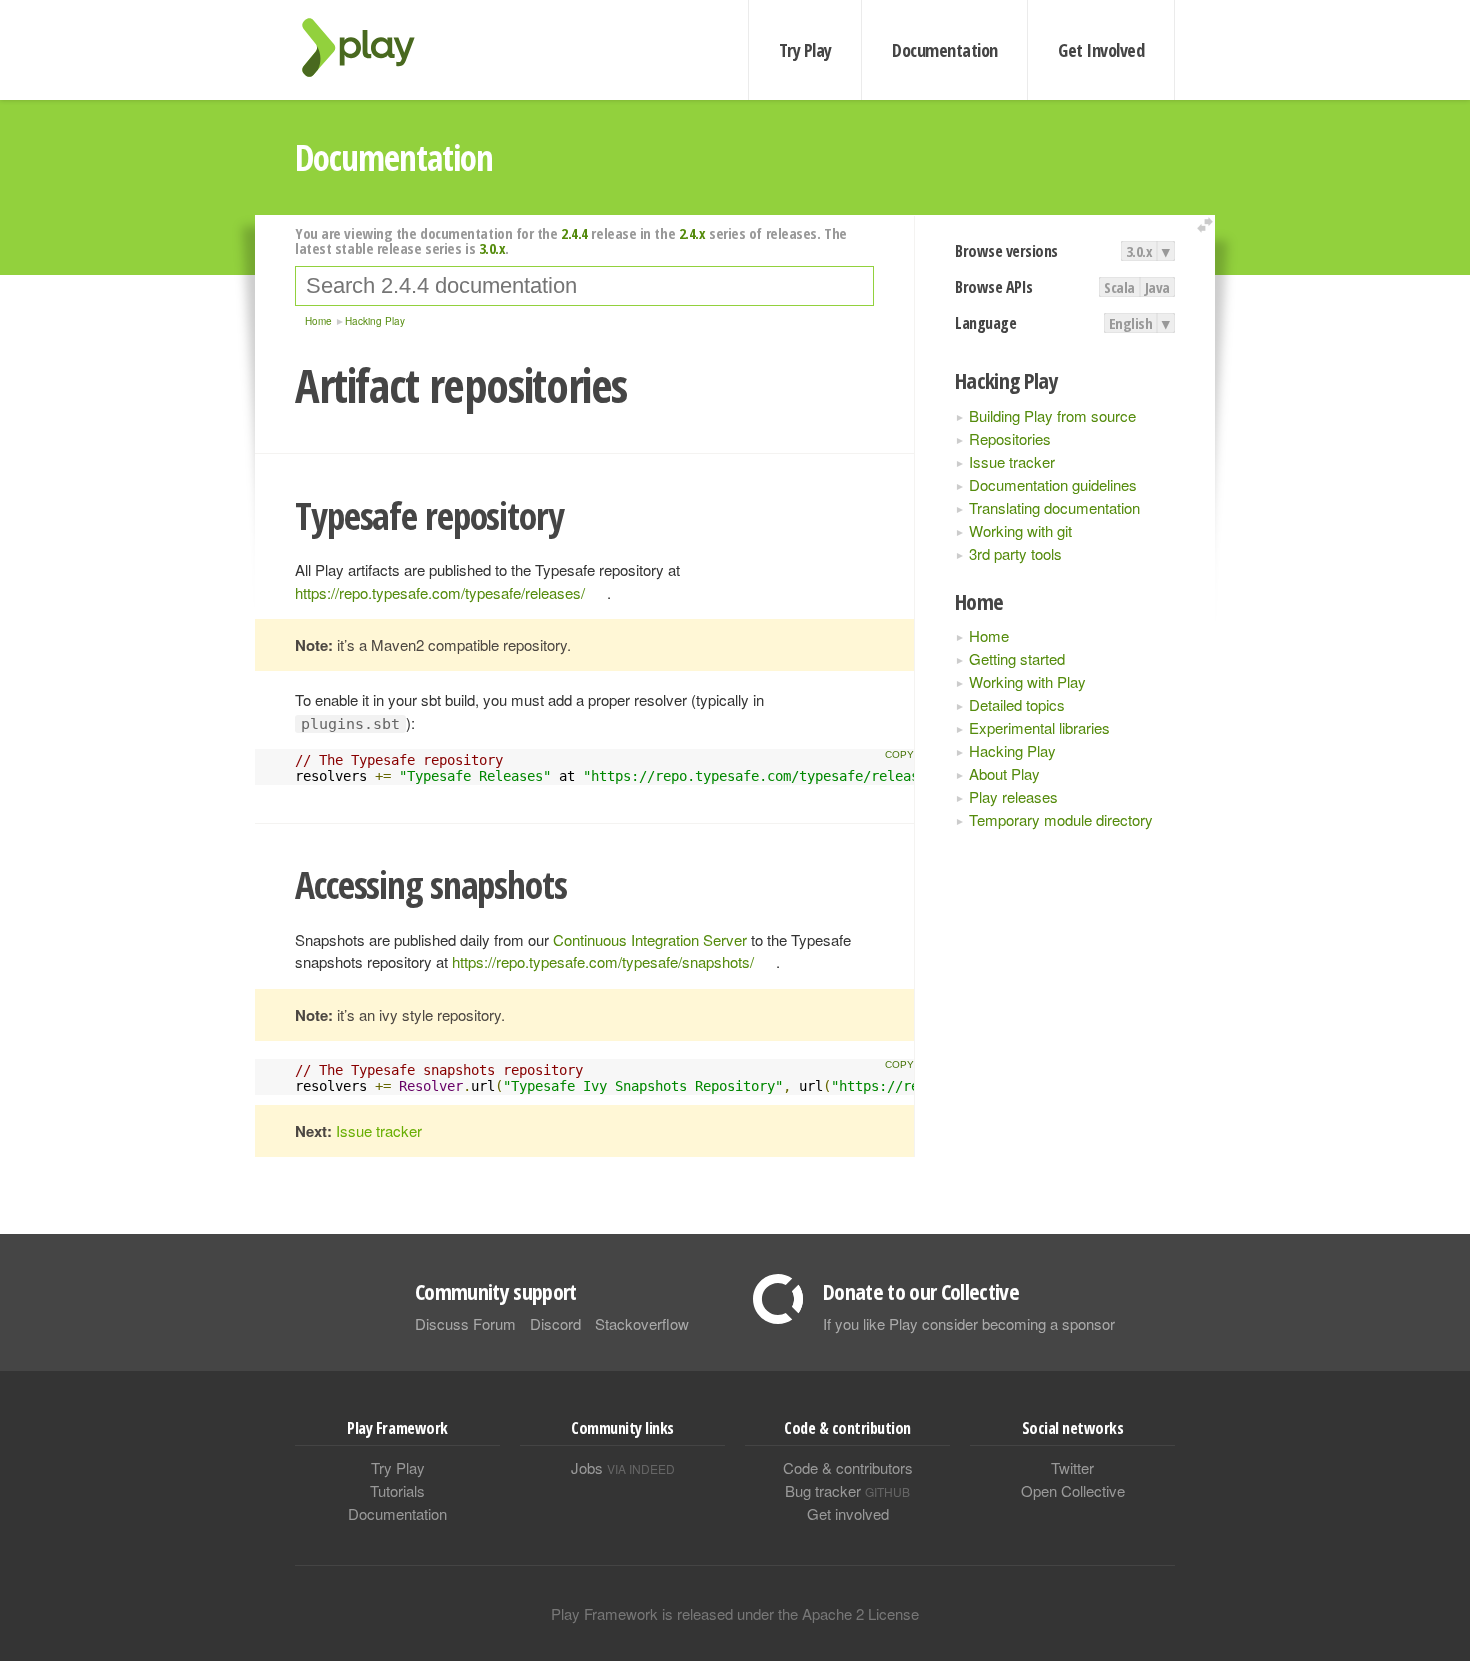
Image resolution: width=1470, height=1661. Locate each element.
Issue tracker (1012, 461)
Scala (1119, 287)
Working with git (1020, 530)
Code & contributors (848, 1467)
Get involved (848, 1513)
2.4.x (692, 233)
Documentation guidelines (1053, 484)
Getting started (1017, 658)
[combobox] (584, 286)
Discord (555, 1323)
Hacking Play (1012, 750)
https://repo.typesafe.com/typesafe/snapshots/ (603, 961)
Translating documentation (1054, 507)
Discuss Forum (465, 1323)
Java (1157, 287)
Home (989, 635)
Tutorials (397, 1490)
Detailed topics (1017, 704)
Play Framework (370, 47)
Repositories (1010, 438)
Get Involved (1101, 50)
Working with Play (1027, 681)
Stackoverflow (642, 1323)
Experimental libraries (1039, 727)
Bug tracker (847, 1490)
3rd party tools (1015, 553)
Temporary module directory (1061, 819)
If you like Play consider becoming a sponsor (969, 1323)
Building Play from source (1052, 415)
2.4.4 (574, 233)
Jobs (623, 1467)
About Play (1004, 773)
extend (1208, 225)
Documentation (944, 50)
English (1131, 323)
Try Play (805, 50)
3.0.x (1139, 251)
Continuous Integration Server (650, 939)
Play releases (1013, 796)
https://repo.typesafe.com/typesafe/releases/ (440, 592)
